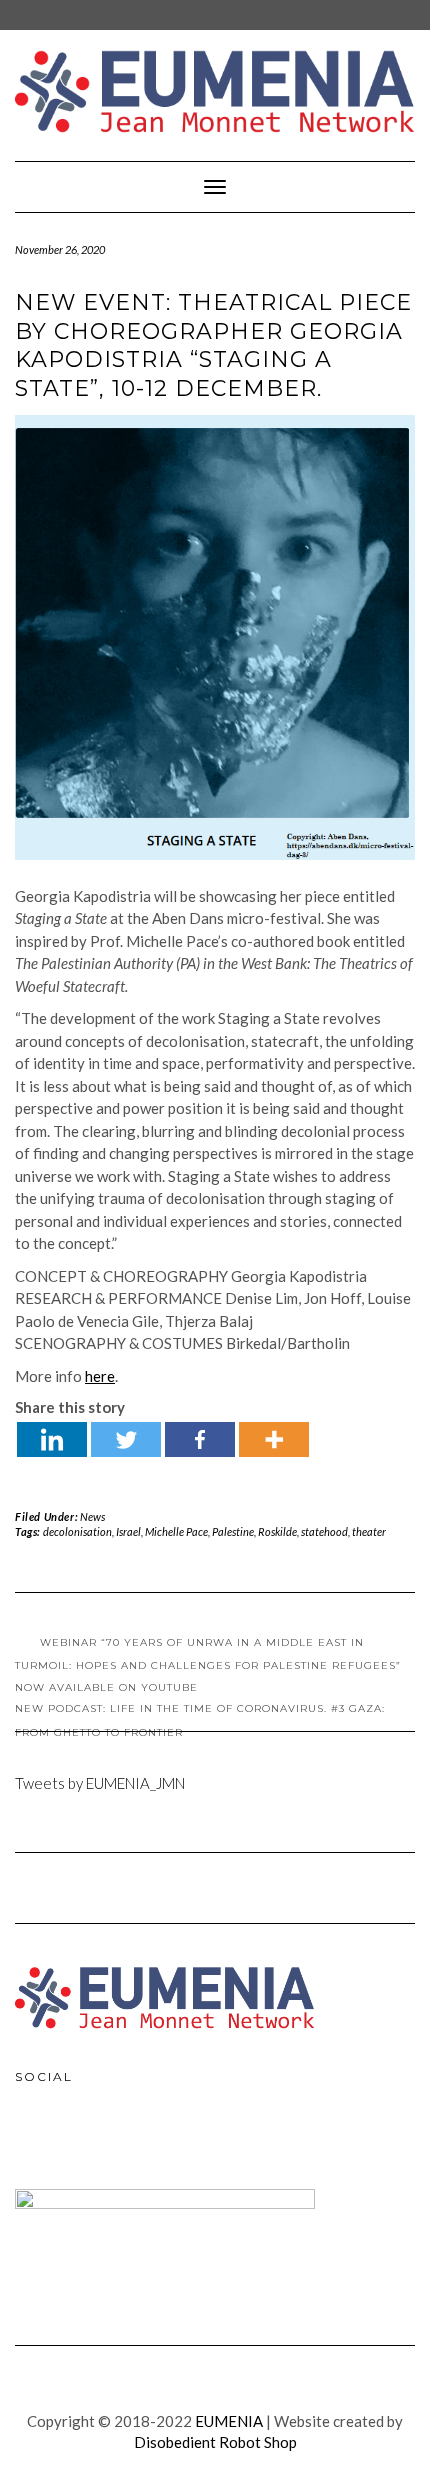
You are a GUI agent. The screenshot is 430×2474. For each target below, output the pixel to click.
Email (121, 2142)
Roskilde (277, 1531)
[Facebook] (200, 1439)
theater (369, 1531)
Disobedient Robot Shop (215, 2442)
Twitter (78, 2142)
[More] (274, 1439)
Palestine (233, 1531)
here (100, 1376)
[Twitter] (126, 1439)
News (92, 1516)
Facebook (35, 2142)
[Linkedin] (52, 1439)
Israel (128, 1531)
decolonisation (77, 1531)
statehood (324, 1531)
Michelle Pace (176, 1531)
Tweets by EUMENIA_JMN (100, 1783)
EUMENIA (229, 2421)
